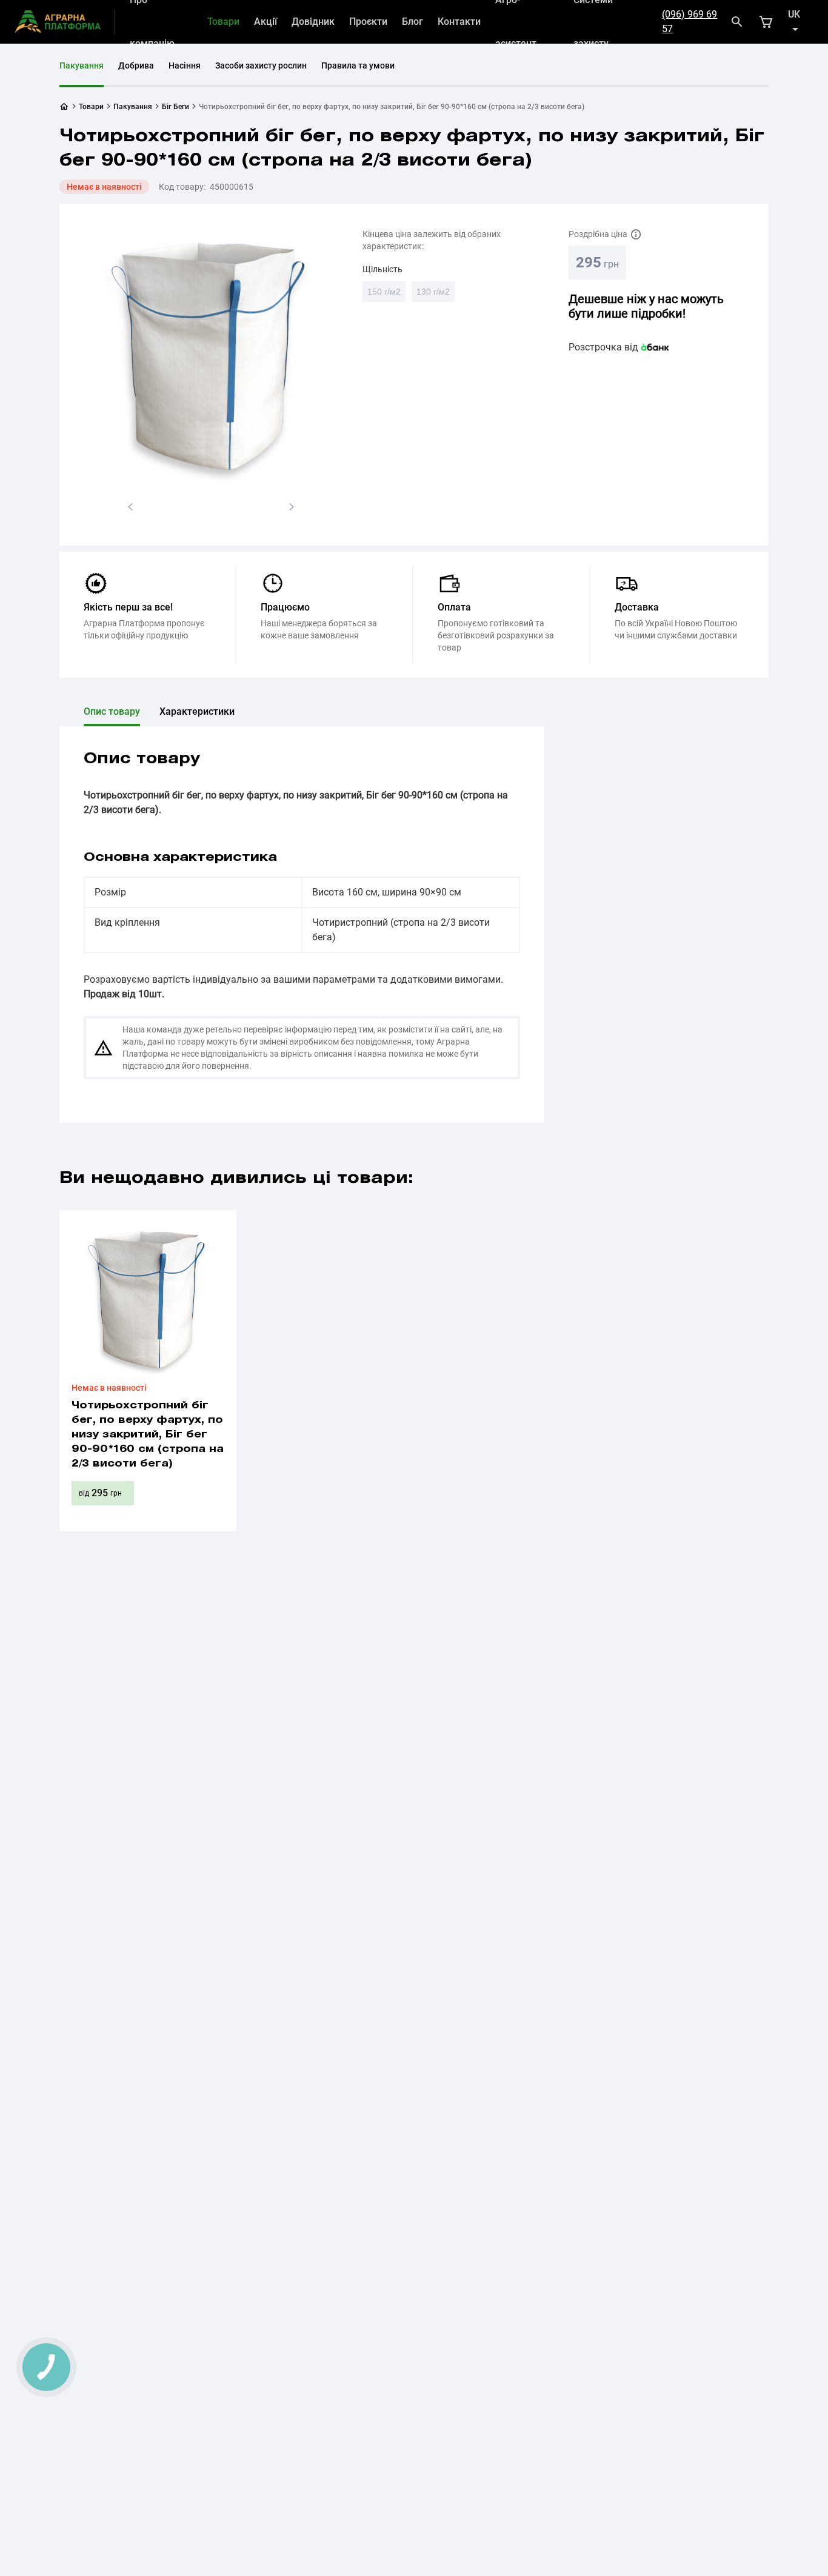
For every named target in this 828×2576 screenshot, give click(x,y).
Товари (223, 22)
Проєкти (368, 22)
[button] (130, 507)
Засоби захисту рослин (261, 65)
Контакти (459, 22)
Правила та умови (358, 65)
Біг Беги (175, 107)
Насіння (185, 65)
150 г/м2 (386, 294)
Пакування (82, 65)
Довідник (313, 22)
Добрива (136, 65)
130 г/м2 (436, 294)
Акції (265, 22)
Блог (412, 22)
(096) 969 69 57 (689, 22)
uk (794, 14)
